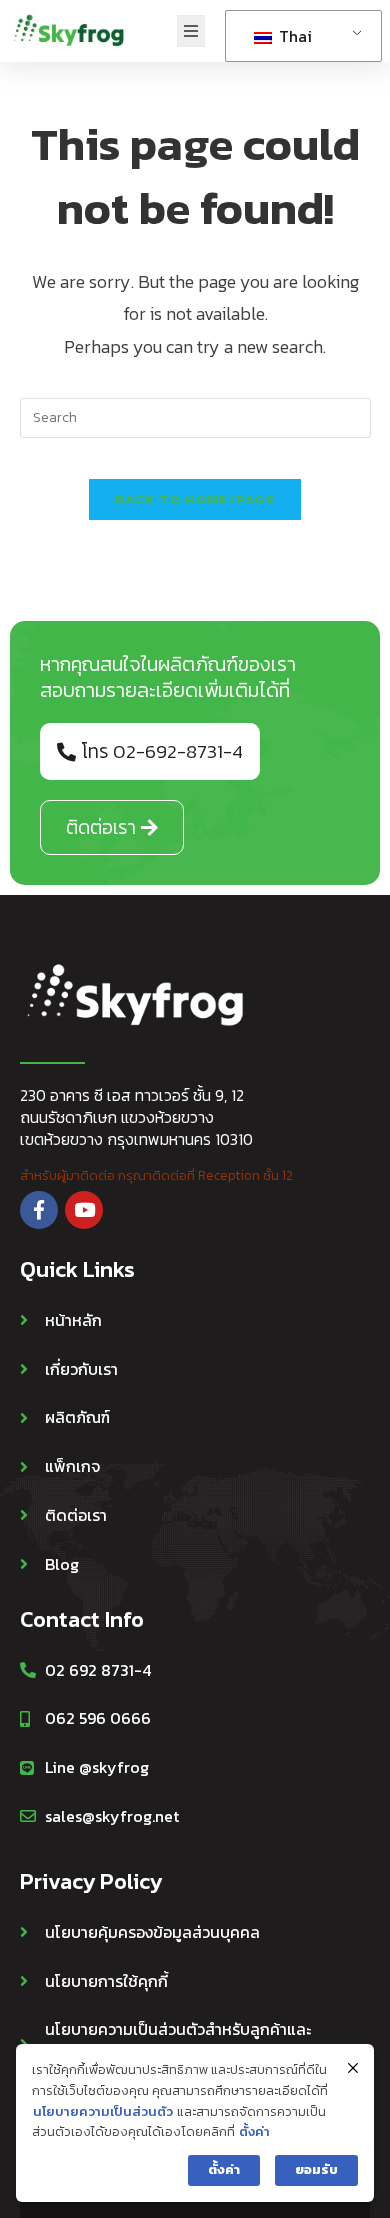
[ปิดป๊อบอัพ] (353, 2068)
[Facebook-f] (39, 1210)
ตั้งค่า (254, 2131)
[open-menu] (191, 31)
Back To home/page (195, 499)
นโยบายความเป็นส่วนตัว (103, 2111)
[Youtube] (84, 1210)
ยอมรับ (316, 2169)
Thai (293, 36)
